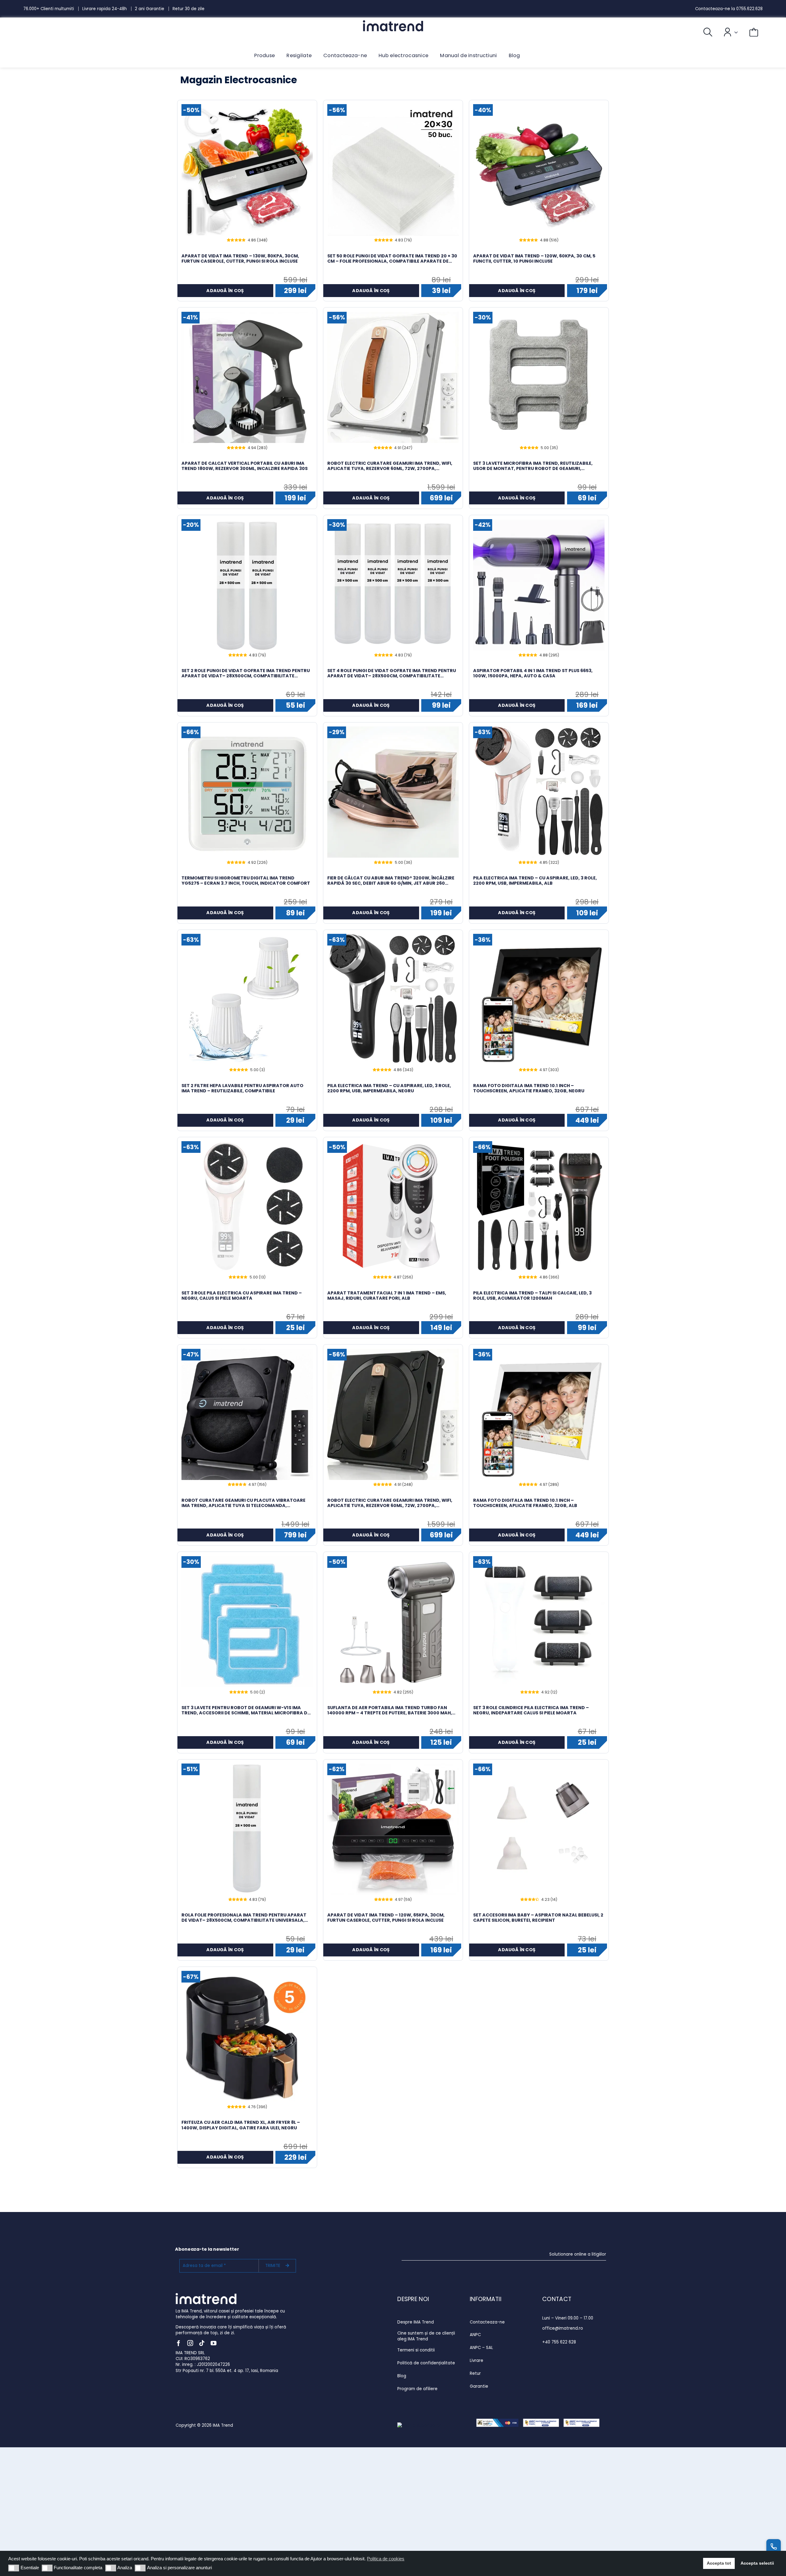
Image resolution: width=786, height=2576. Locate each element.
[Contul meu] (725, 32)
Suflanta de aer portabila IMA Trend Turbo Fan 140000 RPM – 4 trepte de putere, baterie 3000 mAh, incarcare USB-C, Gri (390, 1710)
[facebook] (179, 2343)
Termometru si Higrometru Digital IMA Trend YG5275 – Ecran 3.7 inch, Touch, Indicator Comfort (246, 881)
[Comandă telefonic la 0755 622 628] (774, 2547)
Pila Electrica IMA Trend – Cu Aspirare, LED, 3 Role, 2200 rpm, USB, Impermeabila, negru (389, 1088)
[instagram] (190, 2343)
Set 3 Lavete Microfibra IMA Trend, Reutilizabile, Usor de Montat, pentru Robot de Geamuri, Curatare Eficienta (533, 466)
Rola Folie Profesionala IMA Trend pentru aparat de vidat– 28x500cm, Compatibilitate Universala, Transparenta (244, 1918)
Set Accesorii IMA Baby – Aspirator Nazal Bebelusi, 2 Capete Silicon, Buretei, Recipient (538, 1918)
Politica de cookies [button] (386, 2559)
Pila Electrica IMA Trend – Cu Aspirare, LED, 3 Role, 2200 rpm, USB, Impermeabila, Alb (535, 881)
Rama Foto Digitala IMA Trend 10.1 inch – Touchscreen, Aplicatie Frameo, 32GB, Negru (529, 1088)
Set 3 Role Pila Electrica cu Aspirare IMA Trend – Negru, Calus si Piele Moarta (242, 1296)
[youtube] (214, 2343)
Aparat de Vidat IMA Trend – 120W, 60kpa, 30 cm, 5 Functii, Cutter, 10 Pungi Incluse (534, 259)
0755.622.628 (749, 9)
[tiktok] (202, 2343)
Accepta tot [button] (719, 2563)
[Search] (702, 32)
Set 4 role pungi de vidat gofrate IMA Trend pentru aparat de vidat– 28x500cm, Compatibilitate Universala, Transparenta (392, 673)
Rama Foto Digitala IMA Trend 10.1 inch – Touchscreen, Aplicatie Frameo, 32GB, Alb (525, 1503)
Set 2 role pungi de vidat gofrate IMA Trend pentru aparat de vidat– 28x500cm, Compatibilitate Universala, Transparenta (246, 673)
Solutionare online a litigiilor (578, 2254)
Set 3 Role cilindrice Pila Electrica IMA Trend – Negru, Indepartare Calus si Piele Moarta (531, 1710)
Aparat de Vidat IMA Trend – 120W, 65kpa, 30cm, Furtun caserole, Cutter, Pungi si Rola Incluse (386, 1918)
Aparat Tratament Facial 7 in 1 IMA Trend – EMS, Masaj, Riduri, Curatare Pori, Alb (387, 1296)
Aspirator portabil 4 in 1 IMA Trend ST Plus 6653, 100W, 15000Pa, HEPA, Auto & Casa (533, 673)
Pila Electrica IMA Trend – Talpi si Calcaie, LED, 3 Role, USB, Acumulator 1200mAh (532, 1296)
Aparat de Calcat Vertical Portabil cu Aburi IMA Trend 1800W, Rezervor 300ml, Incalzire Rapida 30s (245, 466)
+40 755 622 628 (559, 2342)
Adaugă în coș (225, 291)
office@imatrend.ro (563, 2328)
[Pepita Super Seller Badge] (419, 2425)
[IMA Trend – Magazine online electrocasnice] (393, 23)
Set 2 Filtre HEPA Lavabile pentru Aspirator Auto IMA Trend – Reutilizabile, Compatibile (242, 1088)
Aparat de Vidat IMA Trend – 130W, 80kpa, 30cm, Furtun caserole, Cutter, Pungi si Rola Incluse (240, 259)
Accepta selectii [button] (757, 2563)
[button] (14, 2568)
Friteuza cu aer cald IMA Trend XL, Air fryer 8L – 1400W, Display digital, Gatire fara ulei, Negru (241, 2125)
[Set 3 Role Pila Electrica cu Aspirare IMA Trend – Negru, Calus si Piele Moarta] (247, 1207)
